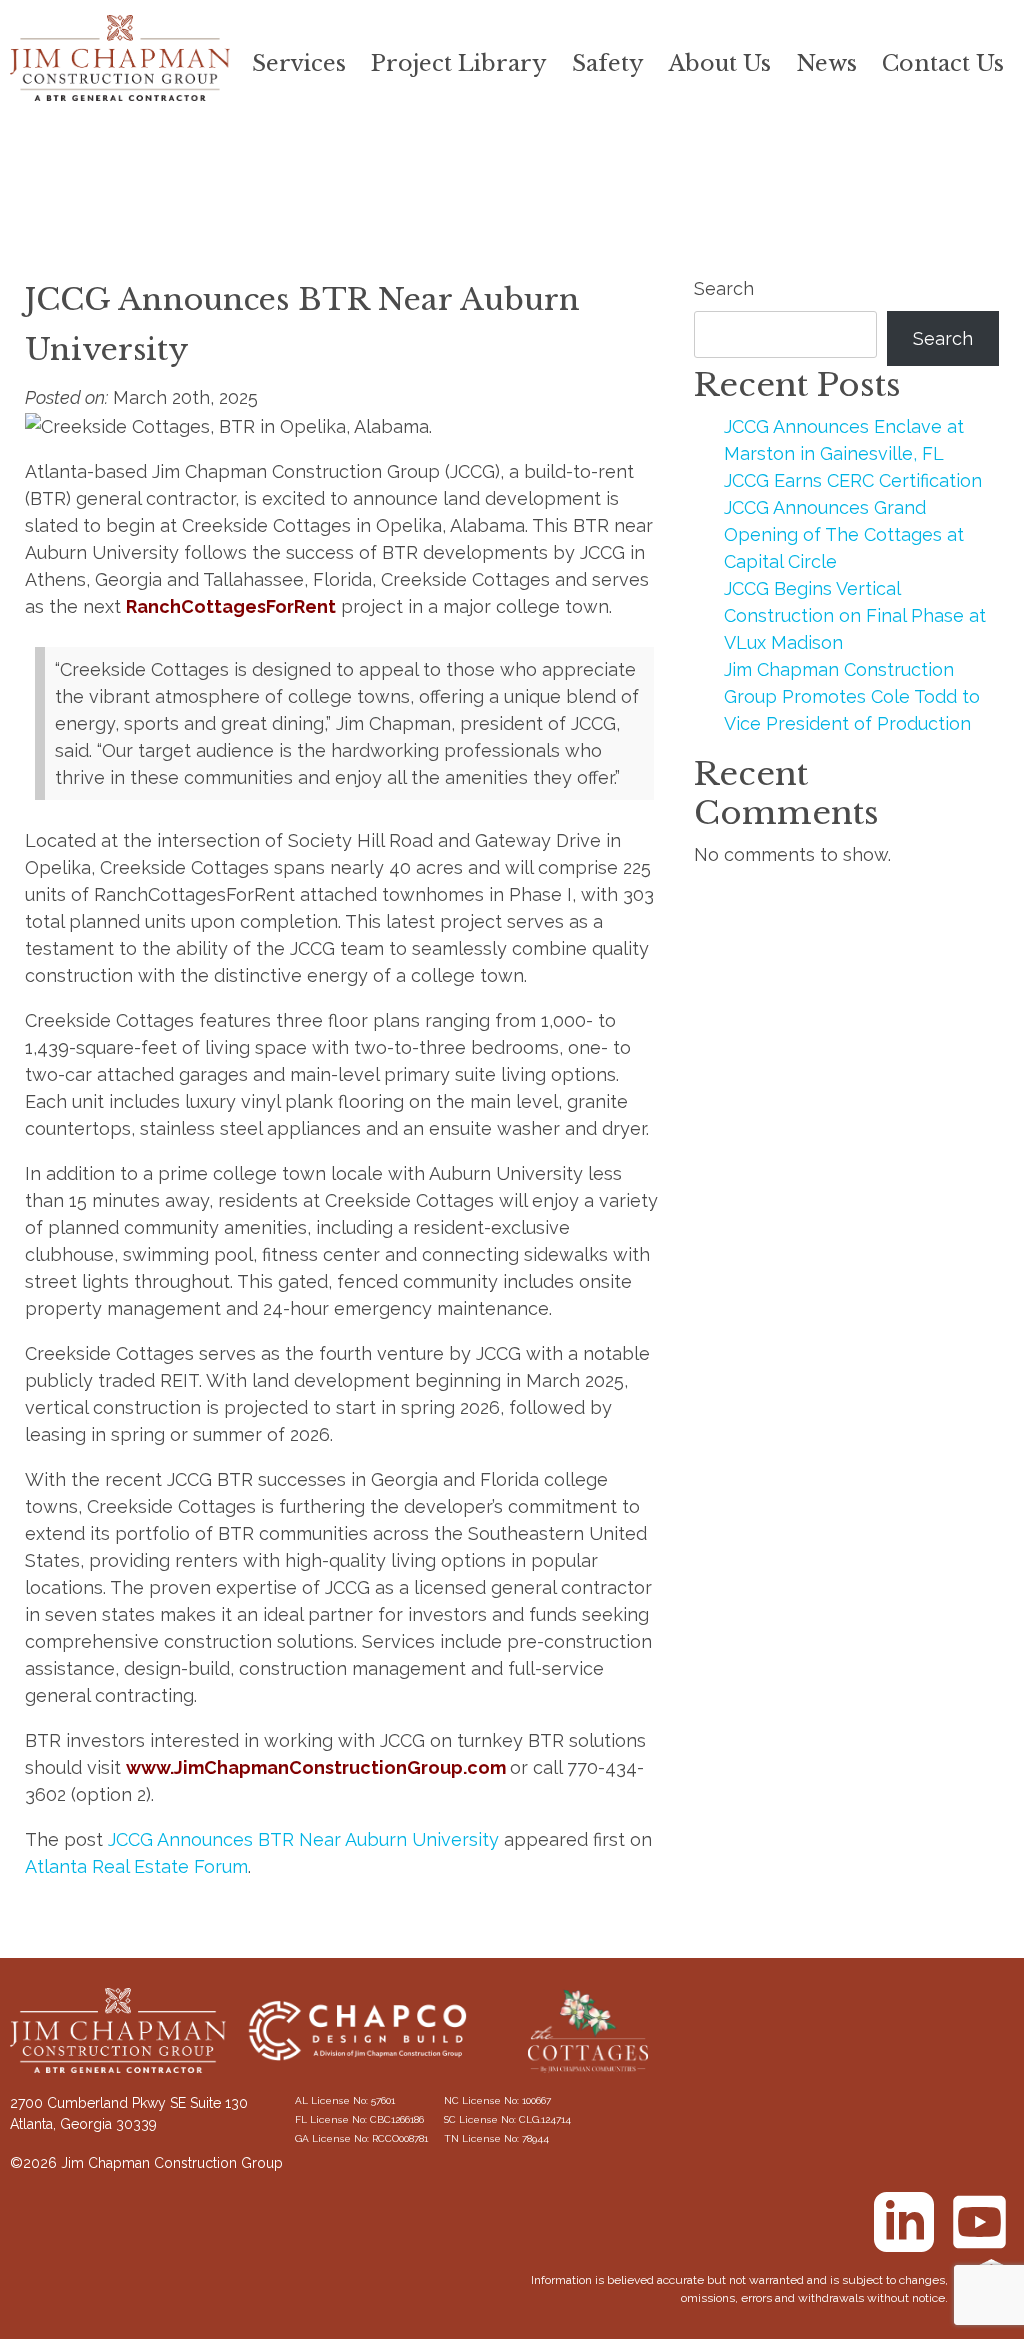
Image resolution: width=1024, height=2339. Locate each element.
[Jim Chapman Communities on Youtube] (979, 2222)
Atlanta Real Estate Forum (136, 1866)
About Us (720, 63)
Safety (608, 63)
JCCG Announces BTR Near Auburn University (303, 1839)
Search (724, 288)
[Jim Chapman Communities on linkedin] (904, 2222)
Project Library (459, 63)
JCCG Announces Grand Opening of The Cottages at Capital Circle (844, 534)
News (826, 63)
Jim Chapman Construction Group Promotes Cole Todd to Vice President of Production (852, 696)
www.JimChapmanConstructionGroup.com (316, 1767)
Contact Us (943, 63)
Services (299, 63)
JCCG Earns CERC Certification (853, 480)
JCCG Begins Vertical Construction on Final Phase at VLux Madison (855, 615)
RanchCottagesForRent (231, 606)
